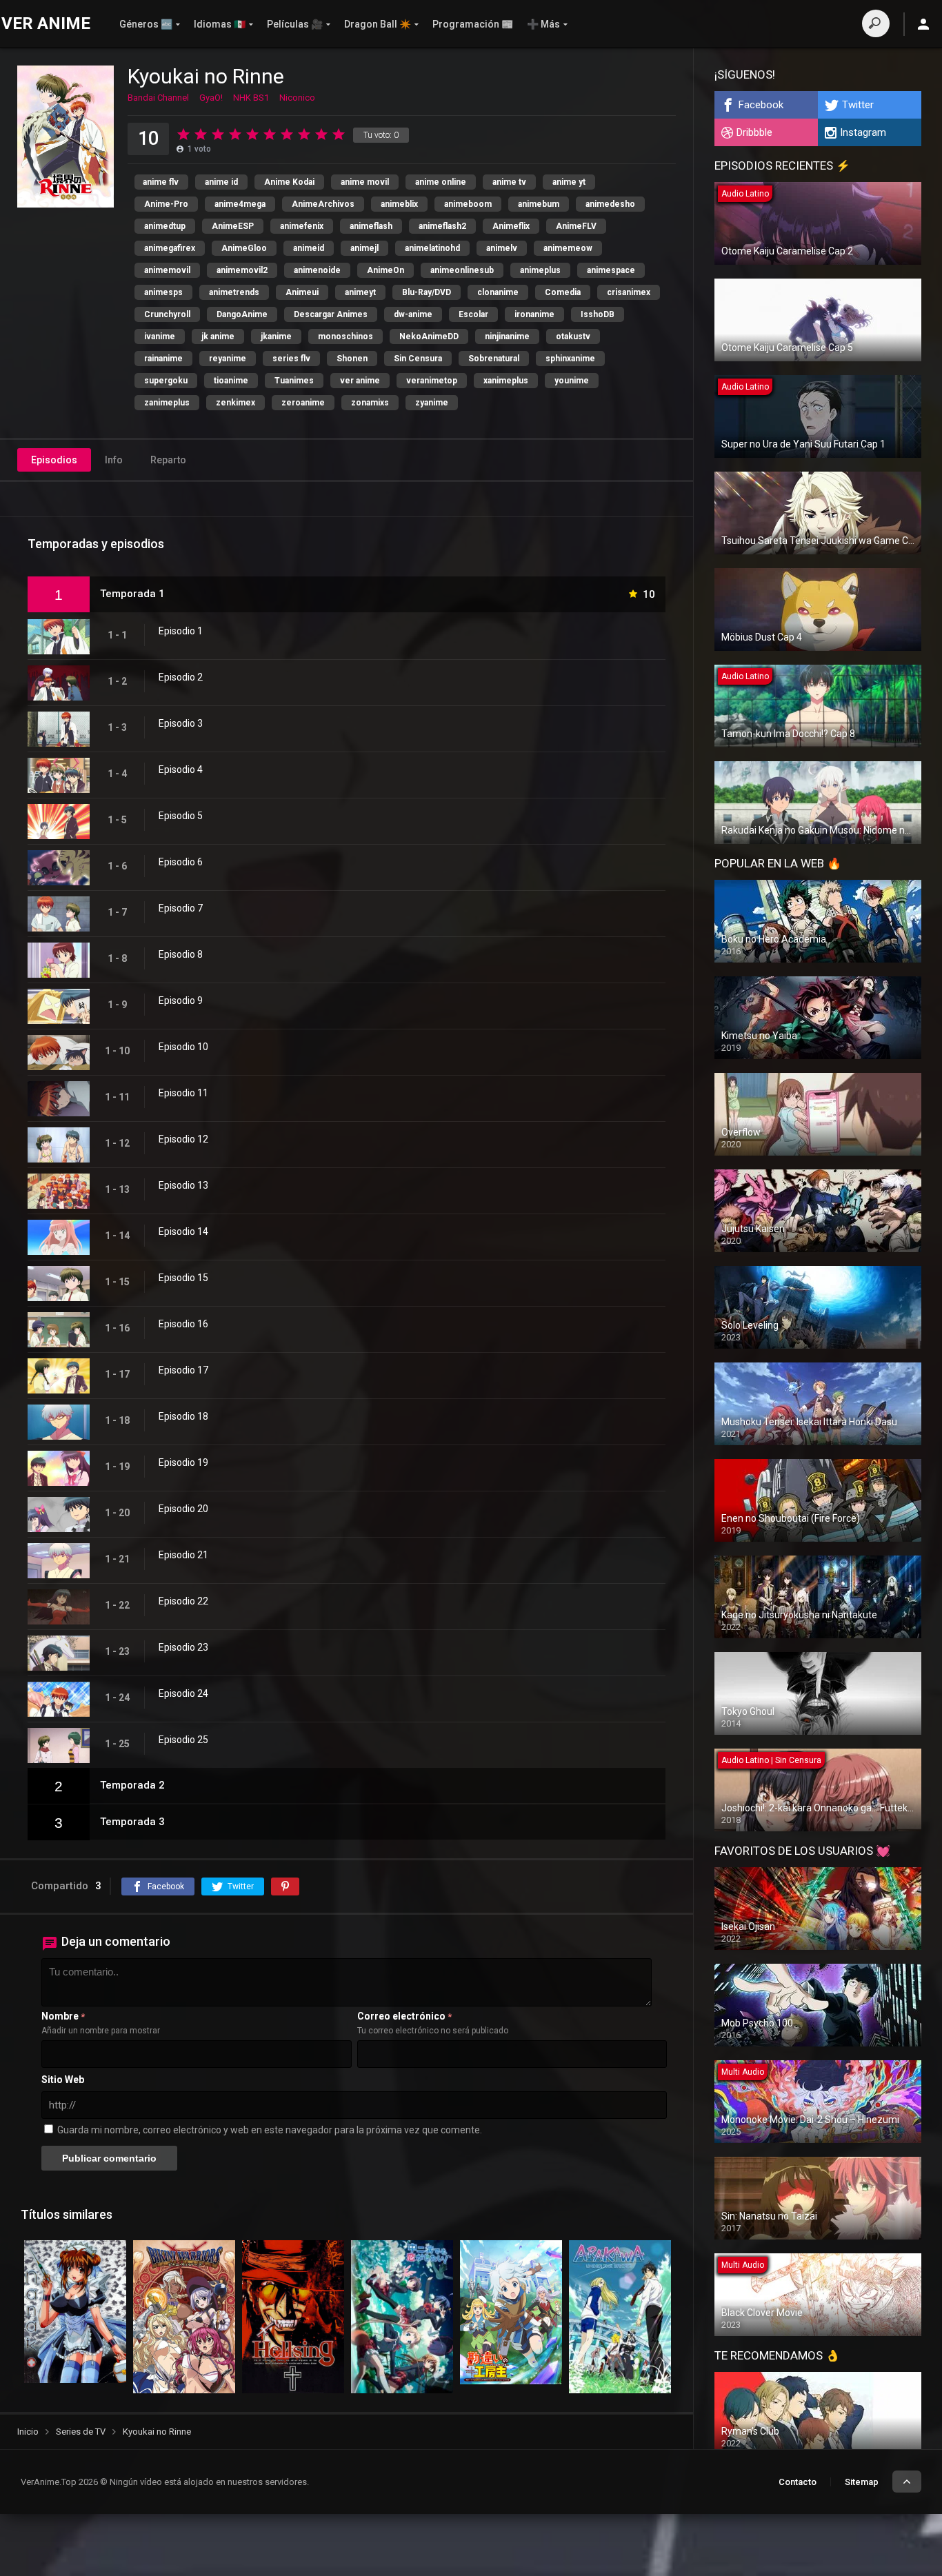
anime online (441, 182)
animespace (611, 270)
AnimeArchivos (323, 204)
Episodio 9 (181, 1000)
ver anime (360, 381)
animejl (364, 248)
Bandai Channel (158, 98)
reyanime (228, 359)
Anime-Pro (166, 204)
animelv (502, 248)
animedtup (165, 226)
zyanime (432, 403)
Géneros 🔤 (146, 24)
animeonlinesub (462, 270)
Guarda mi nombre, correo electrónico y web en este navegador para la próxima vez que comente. (270, 2130)
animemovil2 (242, 270)
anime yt (569, 182)
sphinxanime (570, 359)
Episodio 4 (181, 769)
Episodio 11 (183, 1093)
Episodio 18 (183, 1416)
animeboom (468, 204)
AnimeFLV (576, 226)
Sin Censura (418, 359)
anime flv (161, 182)
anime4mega (240, 204)
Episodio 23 (183, 1647)
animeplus (540, 270)
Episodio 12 (183, 1139)
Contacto (798, 2482)
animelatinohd (432, 248)
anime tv (509, 182)
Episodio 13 (183, 1185)
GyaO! (211, 98)
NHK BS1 (251, 98)
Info (114, 460)
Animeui (302, 292)
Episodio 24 (183, 1693)
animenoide (317, 270)
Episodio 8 (181, 954)
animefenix (302, 226)
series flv (291, 359)
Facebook (761, 105)
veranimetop (432, 381)
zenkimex (235, 403)
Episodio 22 (183, 1601)
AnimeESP (233, 226)
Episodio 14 (183, 1231)
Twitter (858, 105)
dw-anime (413, 314)
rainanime (163, 359)
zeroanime (303, 403)
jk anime (218, 336)
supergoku (166, 381)
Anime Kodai (289, 182)
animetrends (234, 292)
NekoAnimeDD (429, 336)
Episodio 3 (181, 723)
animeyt (360, 292)
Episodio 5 (181, 816)
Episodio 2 (181, 677)
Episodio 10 (183, 1047)
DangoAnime (242, 314)
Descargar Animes (331, 314)
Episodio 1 (181, 631)
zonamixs (370, 403)
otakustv (573, 336)
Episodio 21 (183, 1555)
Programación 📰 (473, 24)
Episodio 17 (183, 1370)
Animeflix (511, 226)
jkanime (276, 336)
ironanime (534, 314)
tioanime (231, 381)
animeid (309, 248)
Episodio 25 (183, 1740)
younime (572, 381)
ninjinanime (507, 336)
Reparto (168, 460)
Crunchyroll (167, 314)
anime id (221, 182)
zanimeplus (167, 403)
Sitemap (862, 2482)
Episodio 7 (181, 908)
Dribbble (754, 132)
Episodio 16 (183, 1324)
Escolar (473, 314)
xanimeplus (506, 381)
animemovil (167, 270)
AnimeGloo (244, 248)
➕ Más (543, 24)
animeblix (399, 204)
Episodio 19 (183, 1462)
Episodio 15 (183, 1278)
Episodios (54, 460)
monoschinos (345, 336)
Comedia (563, 292)
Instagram (863, 132)
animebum (539, 204)
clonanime (498, 292)
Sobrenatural (494, 359)
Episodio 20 (183, 1509)
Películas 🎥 (295, 24)
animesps (163, 292)
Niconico (297, 98)
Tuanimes (294, 381)
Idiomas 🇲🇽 (220, 24)
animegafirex (170, 248)
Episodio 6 (181, 862)
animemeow (568, 248)
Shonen (352, 359)
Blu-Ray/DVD (427, 292)
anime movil (365, 182)
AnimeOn (385, 270)
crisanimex (629, 292)
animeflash (371, 226)
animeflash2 (442, 226)
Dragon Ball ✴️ (378, 24)
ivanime (160, 336)
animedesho (610, 204)
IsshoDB (598, 314)
